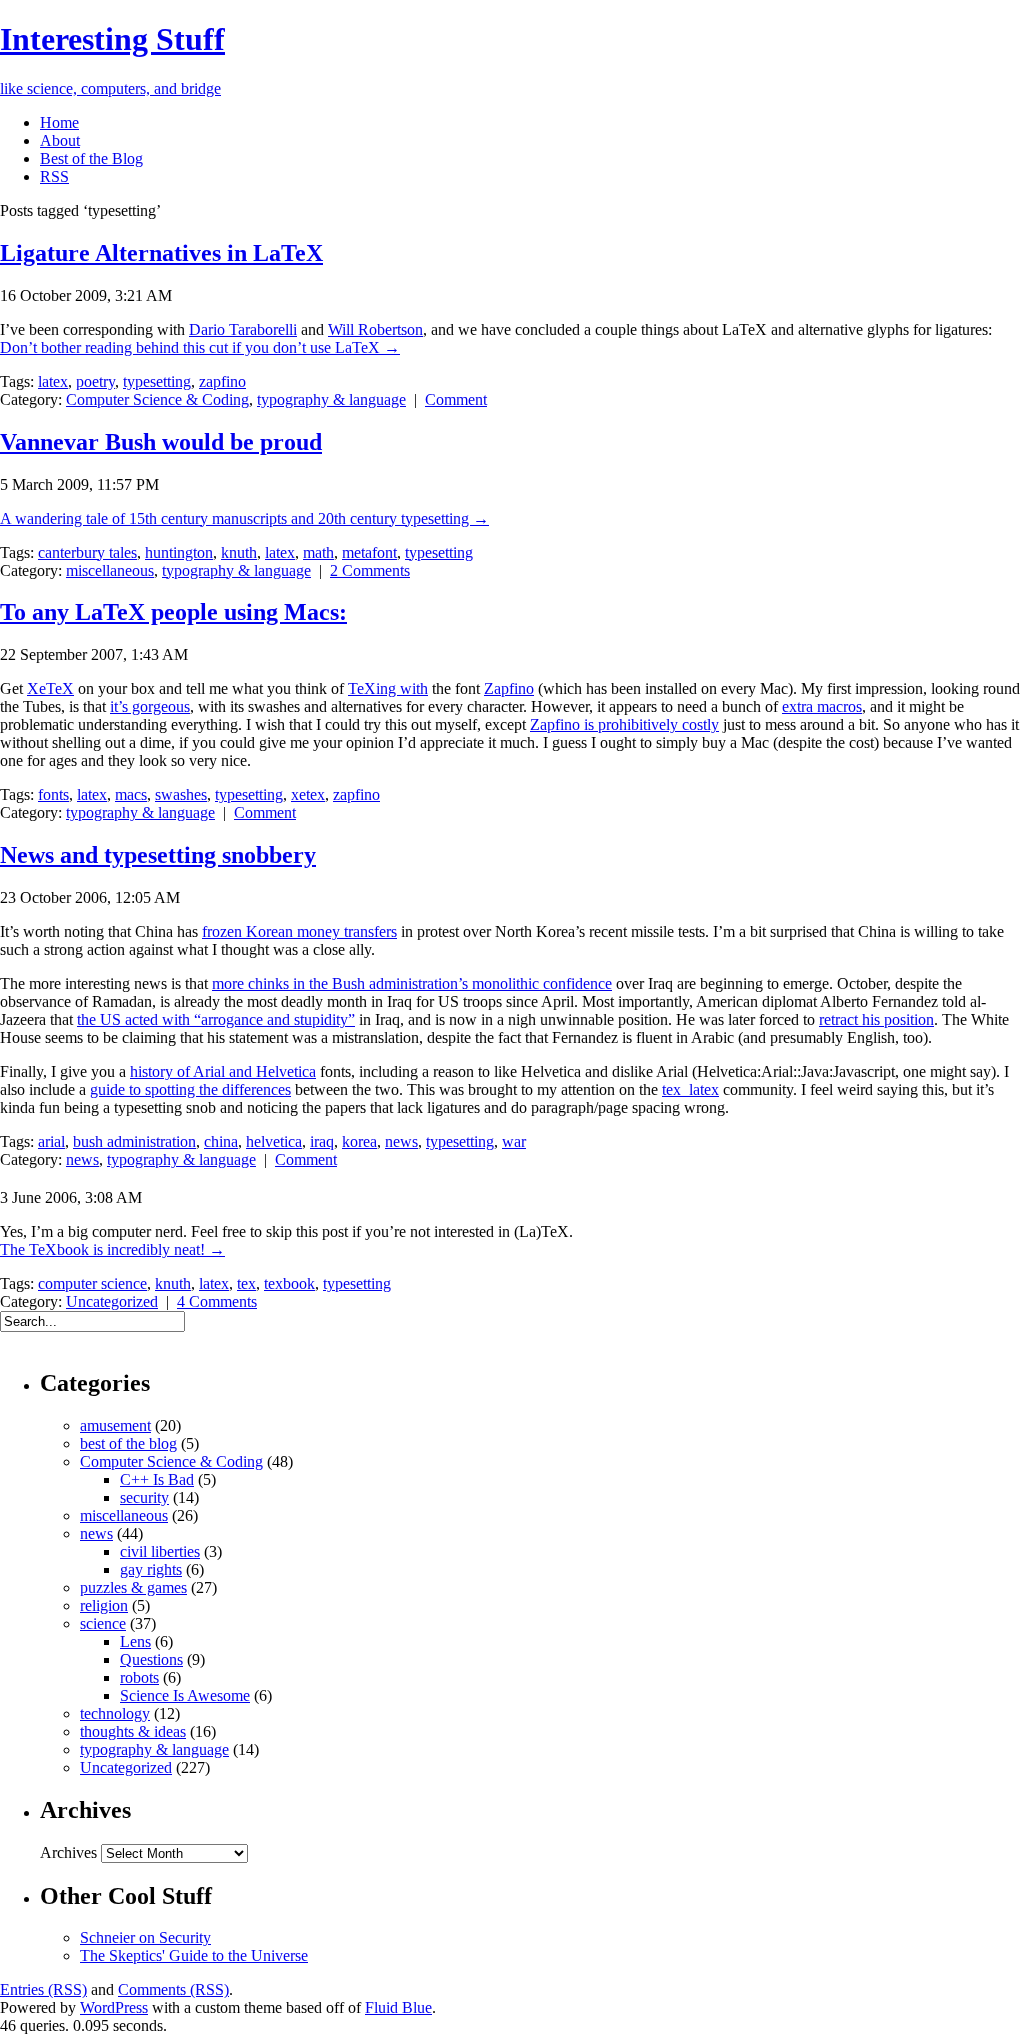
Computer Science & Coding (157, 399)
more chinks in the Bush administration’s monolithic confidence (412, 983)
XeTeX (50, 688)
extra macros (822, 706)
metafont (369, 552)
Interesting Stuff (112, 39)
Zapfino (509, 688)
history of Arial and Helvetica (223, 1071)
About (60, 140)
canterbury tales (87, 552)
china (221, 1141)
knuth (239, 552)
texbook (289, 1283)
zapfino (222, 381)
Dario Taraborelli (243, 329)
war (514, 1141)
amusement (115, 1425)
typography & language (331, 399)
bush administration (134, 1141)
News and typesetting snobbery (158, 855)
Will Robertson (375, 329)
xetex (308, 794)
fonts (53, 794)
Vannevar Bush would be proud (161, 442)
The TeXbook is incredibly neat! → (112, 1249)
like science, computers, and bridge (110, 88)
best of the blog (128, 1443)
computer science (92, 1283)
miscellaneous (110, 570)
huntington (179, 552)
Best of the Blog (91, 158)
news (401, 1141)
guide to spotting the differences (190, 1089)
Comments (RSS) (173, 1989)
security (144, 1497)
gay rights (151, 1569)
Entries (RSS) (43, 1989)
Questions (151, 1659)
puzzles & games (133, 1587)
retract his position (876, 1019)
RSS (54, 176)
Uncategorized (112, 1301)
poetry (95, 381)
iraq (322, 1141)
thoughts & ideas (133, 1731)
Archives (68, 1852)
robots (139, 1677)
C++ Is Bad (157, 1479)
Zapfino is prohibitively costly (624, 724)
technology (115, 1713)
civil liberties (160, 1551)
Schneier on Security (145, 1937)
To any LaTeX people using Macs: (173, 612)
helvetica (274, 1141)
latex (53, 381)
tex (246, 1283)
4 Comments (217, 1301)
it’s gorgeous (150, 706)
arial (51, 1141)
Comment (456, 399)
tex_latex (690, 1089)
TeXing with (388, 688)
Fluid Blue (398, 2007)
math (318, 552)
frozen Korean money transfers (299, 931)
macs (131, 794)
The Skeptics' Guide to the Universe (194, 1955)
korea (359, 1141)
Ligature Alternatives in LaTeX (161, 253)
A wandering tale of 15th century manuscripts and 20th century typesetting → (244, 518)
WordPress (114, 2007)
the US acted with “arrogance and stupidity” (216, 1019)
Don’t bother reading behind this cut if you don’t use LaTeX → (200, 347)
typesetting (157, 381)
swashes (181, 794)
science (103, 1623)
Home (59, 122)
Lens (135, 1641)
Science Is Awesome (185, 1695)
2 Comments (370, 570)
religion (104, 1605)
